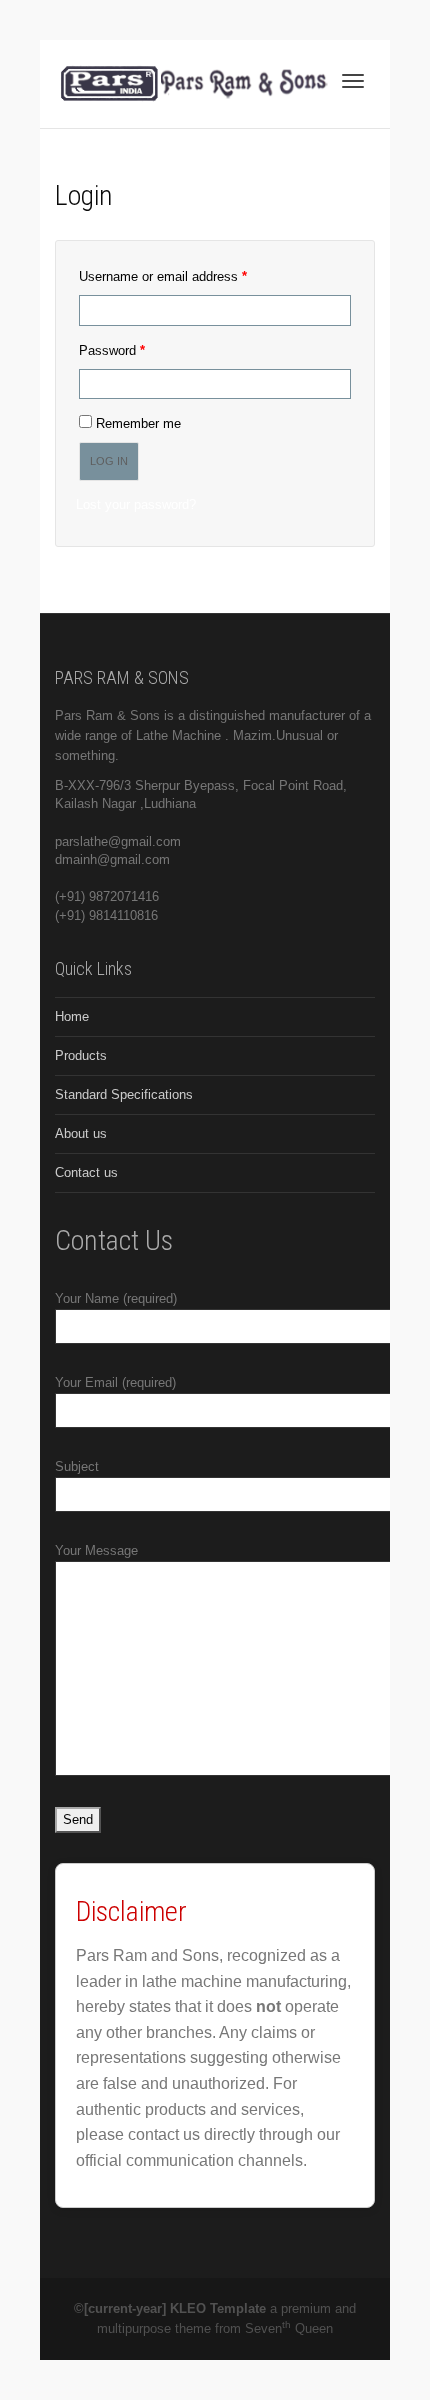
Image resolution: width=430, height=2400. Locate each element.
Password (137, 350)
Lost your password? (136, 504)
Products (81, 1055)
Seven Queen (289, 2328)
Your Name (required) (116, 1298)
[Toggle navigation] (353, 81)
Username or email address (188, 276)
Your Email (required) (115, 1382)
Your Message (96, 1550)
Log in (109, 461)
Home (72, 1016)
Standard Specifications (124, 1094)
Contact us (86, 1172)
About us (81, 1133)
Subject (77, 1466)
